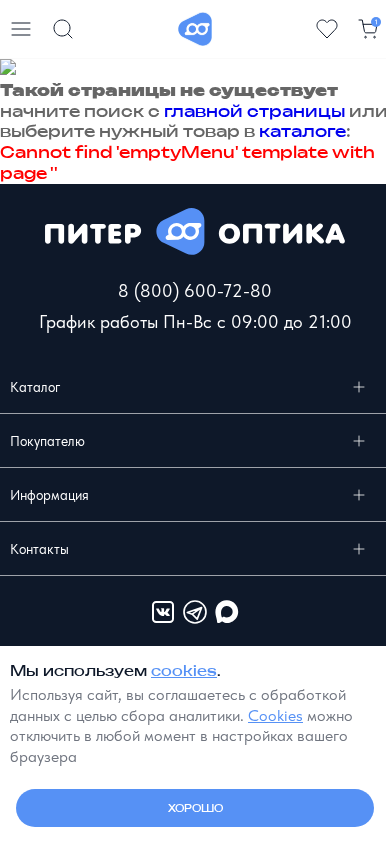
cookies (184, 670)
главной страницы (254, 111)
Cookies (275, 715)
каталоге (302, 131)
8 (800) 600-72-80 (195, 290)
